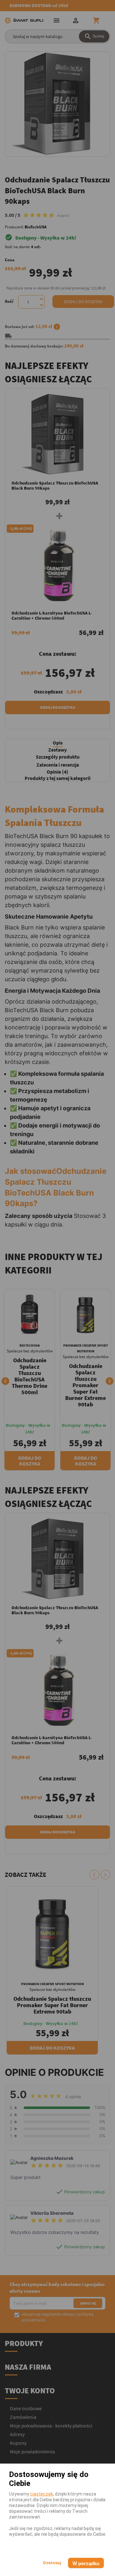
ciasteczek (42, 2494)
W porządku (86, 2563)
